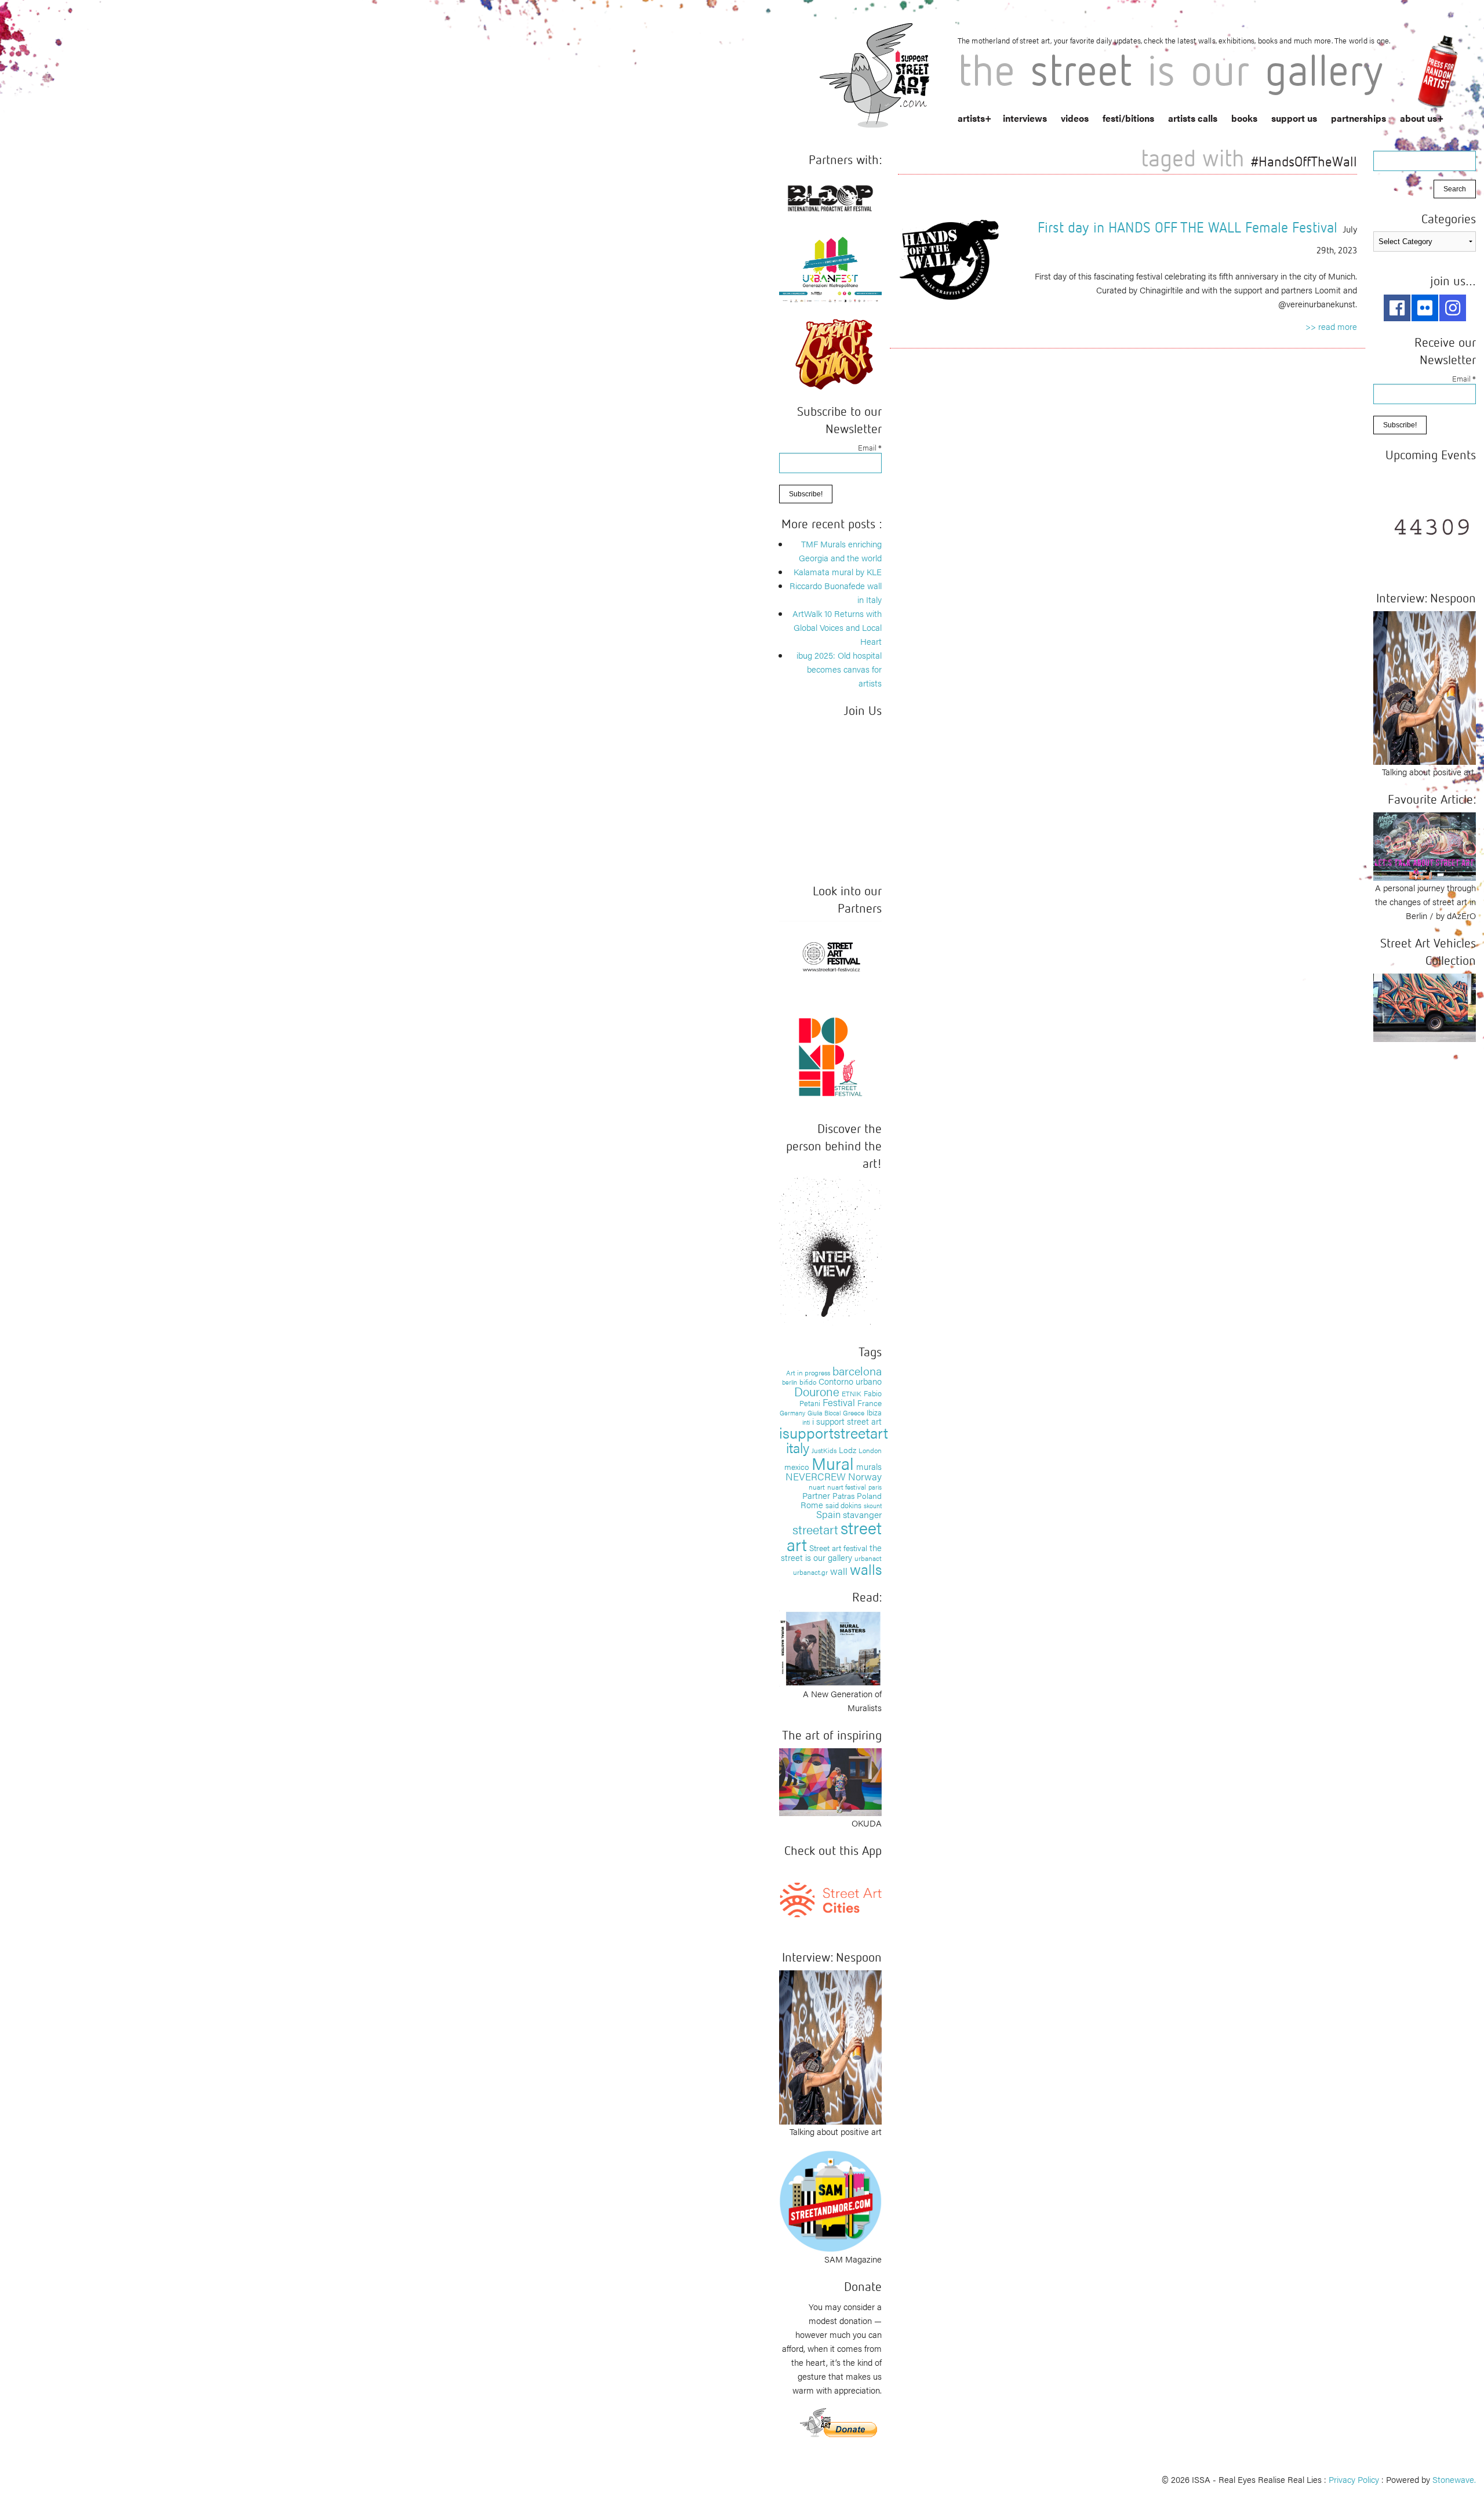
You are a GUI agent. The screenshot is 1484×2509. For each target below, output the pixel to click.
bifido (808, 1382)
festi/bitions (1128, 118)
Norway (865, 1476)
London (870, 1450)
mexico (797, 1466)
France (870, 1403)
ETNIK (852, 1393)
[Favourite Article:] (1425, 845)
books (1244, 118)
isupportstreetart (834, 1433)
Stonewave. (1454, 2479)
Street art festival (838, 1548)
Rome (812, 1504)
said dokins (843, 1505)
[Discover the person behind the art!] (830, 1252)
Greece (854, 1413)
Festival (839, 1402)
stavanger (862, 1514)
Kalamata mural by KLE (838, 571)
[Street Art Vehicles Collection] (1425, 1006)
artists (971, 118)
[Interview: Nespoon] (830, 2045)
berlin (790, 1382)
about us (1418, 118)
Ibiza (874, 1412)
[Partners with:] (830, 196)
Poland (869, 1495)
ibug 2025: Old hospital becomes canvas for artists (839, 669)
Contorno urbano (850, 1381)
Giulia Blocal (824, 1413)
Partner (816, 1495)
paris (875, 1487)
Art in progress (808, 1372)
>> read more (1331, 326)
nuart (817, 1487)
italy (798, 1447)
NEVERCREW (816, 1476)
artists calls (1193, 118)
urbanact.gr (810, 1572)
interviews (1025, 118)
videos (1075, 118)
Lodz (848, 1450)
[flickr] (1425, 308)
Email (870, 447)
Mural (833, 1463)
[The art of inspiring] (830, 1780)
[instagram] (1453, 308)
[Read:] (830, 1647)
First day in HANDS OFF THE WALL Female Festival (1187, 227)
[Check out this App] (830, 1899)
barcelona (857, 1370)
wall (839, 1571)
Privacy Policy (1354, 2479)
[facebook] (1397, 308)
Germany (792, 1413)
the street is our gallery (831, 1552)
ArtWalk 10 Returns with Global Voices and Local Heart (837, 627)
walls (866, 1569)
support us (1294, 118)
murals (869, 1466)
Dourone (817, 1391)
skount (873, 1506)
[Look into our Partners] (830, 956)
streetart (815, 1529)
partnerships (1358, 118)
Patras (843, 1495)
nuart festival (847, 1487)
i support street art (847, 1421)
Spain (828, 1514)
